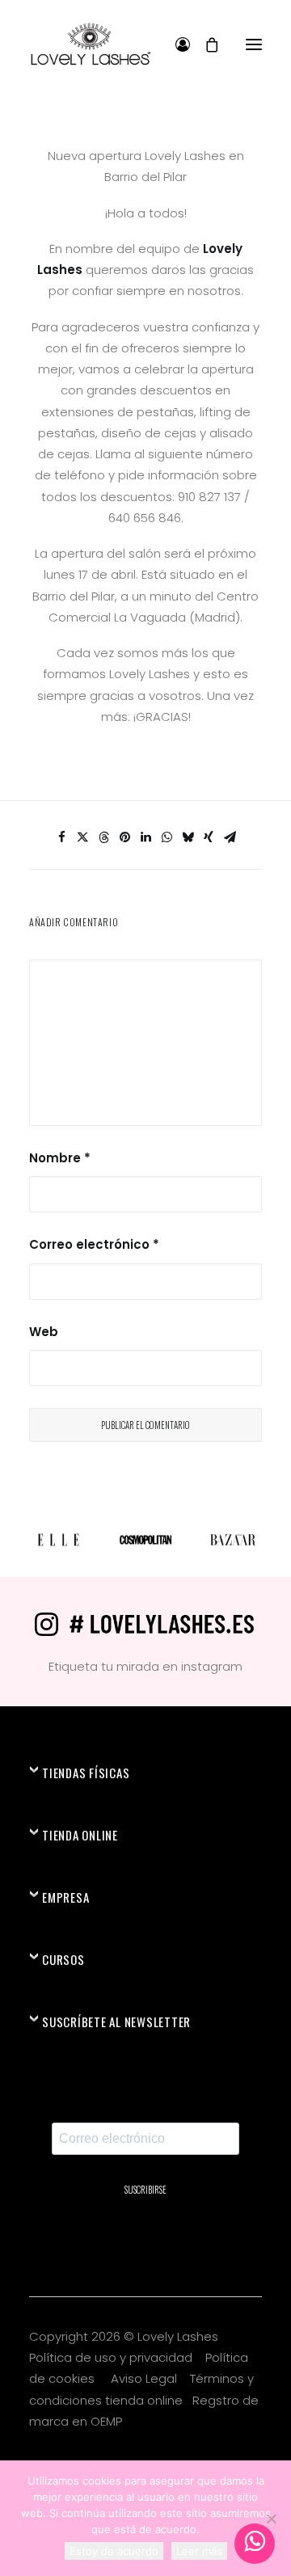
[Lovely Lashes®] (90, 44)
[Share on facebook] (61, 837)
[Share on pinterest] (124, 837)
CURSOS (63, 1959)
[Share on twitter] (82, 837)
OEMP (106, 2421)
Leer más (199, 2551)
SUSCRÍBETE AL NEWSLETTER (116, 2022)
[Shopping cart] (205, 44)
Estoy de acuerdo (114, 2551)
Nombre (60, 1158)
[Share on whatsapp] (167, 837)
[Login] (175, 44)
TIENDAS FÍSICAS (86, 1773)
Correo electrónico (94, 1244)
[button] (254, 44)
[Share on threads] (103, 837)
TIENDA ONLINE (80, 1835)
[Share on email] (230, 837)
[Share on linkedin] (145, 837)
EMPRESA (65, 1897)
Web (44, 1332)
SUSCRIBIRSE (145, 2190)
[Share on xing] (209, 837)
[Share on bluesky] (188, 837)
